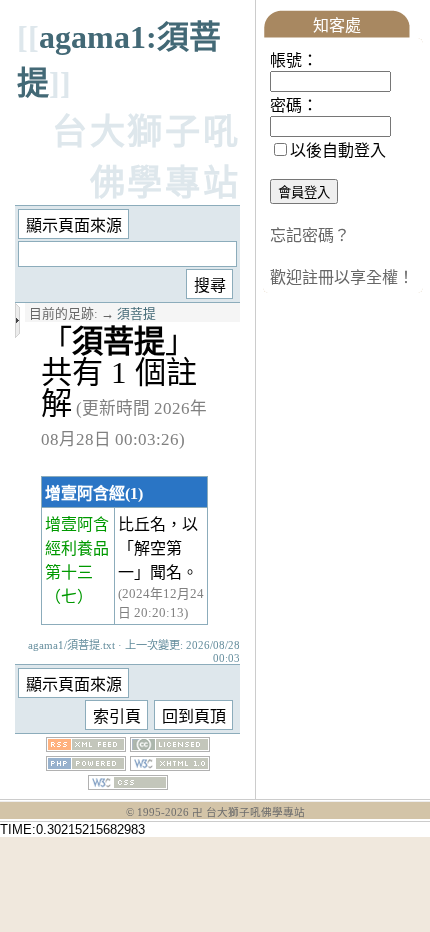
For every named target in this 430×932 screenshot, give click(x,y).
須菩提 (136, 314)
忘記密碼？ (310, 235)
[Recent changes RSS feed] (86, 746)
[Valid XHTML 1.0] (170, 765)
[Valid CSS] (128, 784)
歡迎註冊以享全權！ (342, 277)
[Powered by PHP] (86, 765)
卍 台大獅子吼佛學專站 (248, 812)
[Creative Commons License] (170, 746)
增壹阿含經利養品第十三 (77, 548)
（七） (69, 596)
